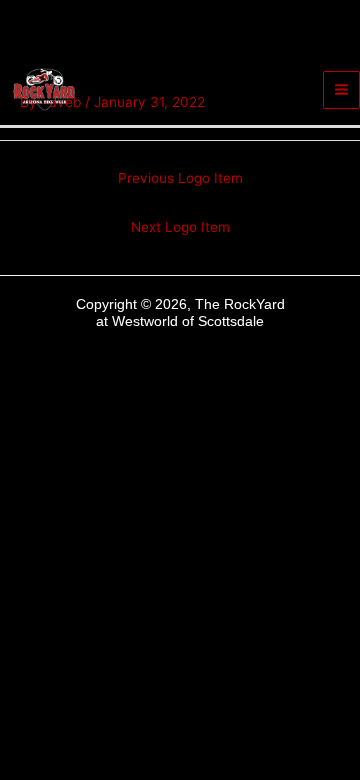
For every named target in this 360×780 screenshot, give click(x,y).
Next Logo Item (180, 227)
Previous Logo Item (180, 178)
